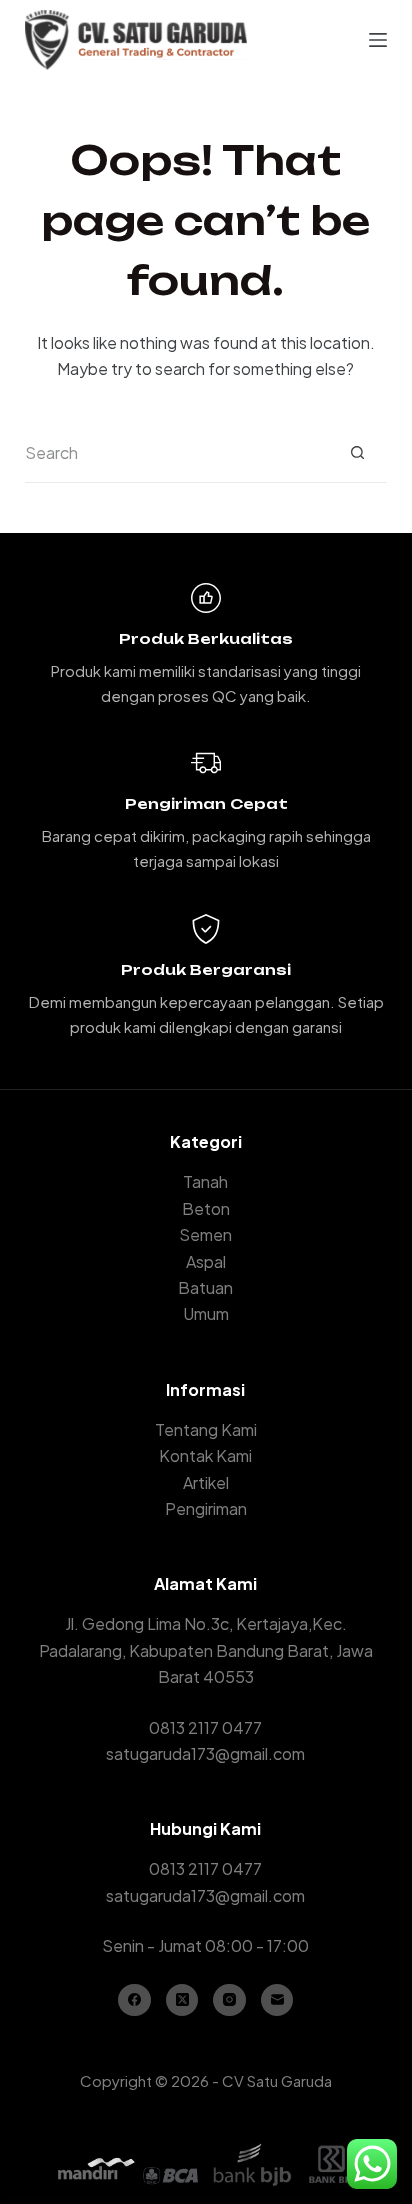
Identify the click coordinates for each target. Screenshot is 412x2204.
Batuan (205, 1287)
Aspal (206, 1261)
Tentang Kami (206, 1429)
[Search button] (357, 453)
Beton (206, 1208)
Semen (205, 1234)
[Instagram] (229, 2000)
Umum (206, 1313)
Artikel (206, 1482)
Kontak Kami (205, 1455)
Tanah (205, 1181)
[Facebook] (134, 2000)
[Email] (277, 2000)
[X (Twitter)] (182, 2000)
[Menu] (378, 40)
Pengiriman (206, 1508)
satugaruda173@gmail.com (205, 1753)
